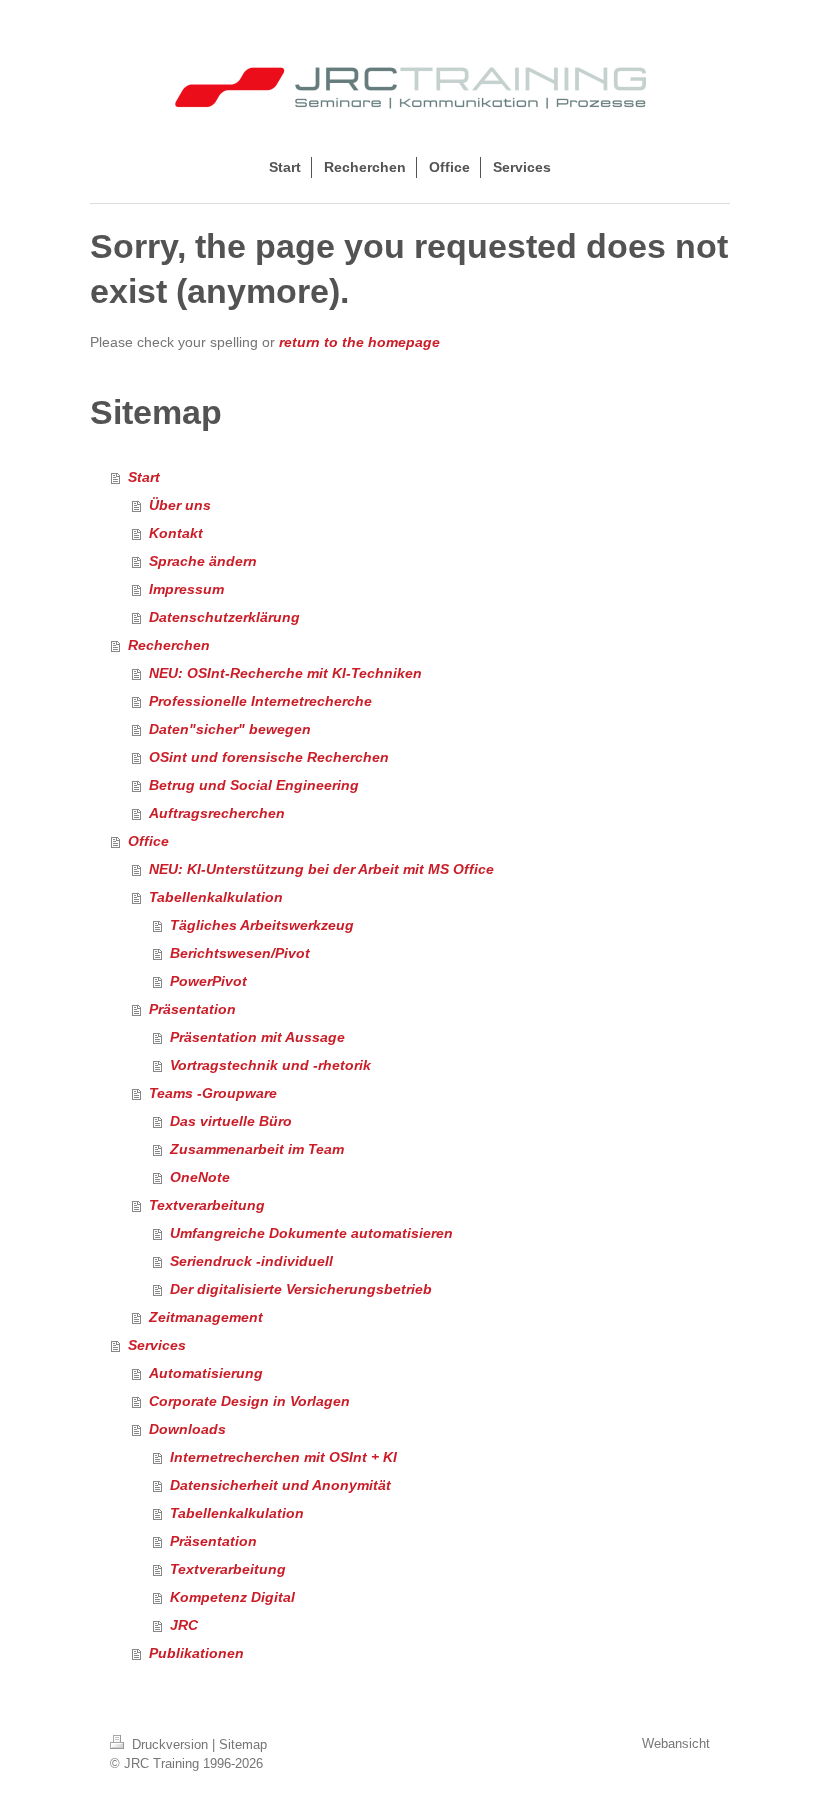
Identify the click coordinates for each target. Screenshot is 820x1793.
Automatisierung (206, 1373)
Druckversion (170, 1744)
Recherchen (169, 645)
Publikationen (196, 1653)
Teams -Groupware (213, 1093)
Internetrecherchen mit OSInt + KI (283, 1457)
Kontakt (176, 533)
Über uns (180, 505)
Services (157, 1345)
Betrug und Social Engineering (254, 785)
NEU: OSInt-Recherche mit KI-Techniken (285, 673)
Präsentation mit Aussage (257, 1037)
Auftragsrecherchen (217, 813)
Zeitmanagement (206, 1317)
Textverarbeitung (207, 1205)
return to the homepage (359, 342)
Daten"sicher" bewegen (230, 729)
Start (144, 477)
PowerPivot (208, 981)
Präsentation (192, 1009)
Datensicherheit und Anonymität (280, 1485)
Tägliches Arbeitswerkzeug (262, 925)
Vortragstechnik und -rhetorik (270, 1065)
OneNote (200, 1177)
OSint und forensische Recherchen (269, 757)
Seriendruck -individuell (251, 1261)
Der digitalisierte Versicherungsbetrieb (301, 1289)
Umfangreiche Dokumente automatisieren (311, 1233)
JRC (184, 1625)
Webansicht (676, 1743)
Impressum (186, 589)
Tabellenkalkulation (216, 897)
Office (148, 841)
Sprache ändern (203, 561)
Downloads (187, 1429)
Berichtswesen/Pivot (240, 953)
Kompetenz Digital (232, 1597)
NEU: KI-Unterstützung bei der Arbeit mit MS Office (321, 869)
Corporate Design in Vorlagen (249, 1401)
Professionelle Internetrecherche (260, 701)
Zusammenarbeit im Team (257, 1149)
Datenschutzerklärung (224, 617)
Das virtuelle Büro (231, 1121)
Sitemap (243, 1744)
